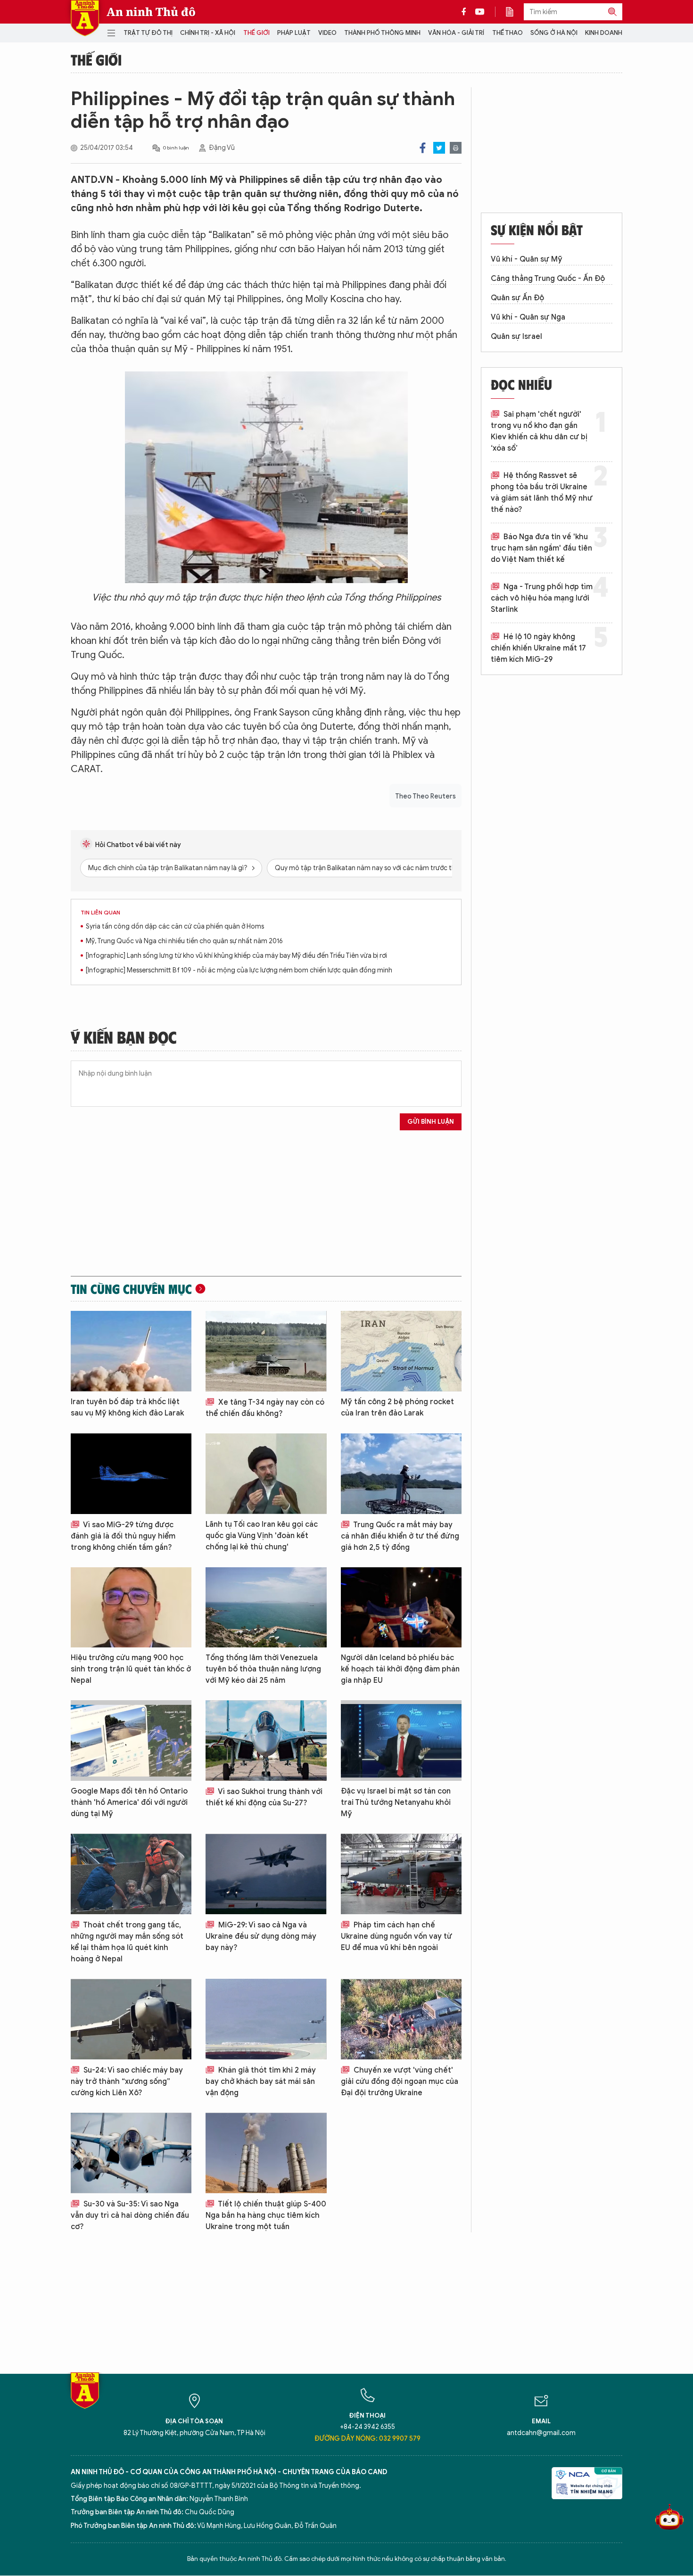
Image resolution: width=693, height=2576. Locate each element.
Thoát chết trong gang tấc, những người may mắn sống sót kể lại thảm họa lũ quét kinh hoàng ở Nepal (127, 1942)
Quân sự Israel (516, 337)
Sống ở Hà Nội (554, 33)
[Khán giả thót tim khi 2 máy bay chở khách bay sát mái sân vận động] (266, 2019)
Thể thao (507, 33)
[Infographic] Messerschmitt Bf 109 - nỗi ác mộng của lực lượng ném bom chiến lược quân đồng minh (239, 970)
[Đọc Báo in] (514, 12)
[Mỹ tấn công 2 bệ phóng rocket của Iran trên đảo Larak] (401, 1351)
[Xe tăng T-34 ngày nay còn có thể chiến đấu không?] (266, 1351)
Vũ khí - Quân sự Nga (528, 317)
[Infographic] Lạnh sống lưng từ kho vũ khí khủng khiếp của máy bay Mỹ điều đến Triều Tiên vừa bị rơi (236, 956)
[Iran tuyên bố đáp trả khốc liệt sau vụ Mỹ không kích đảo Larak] (131, 1351)
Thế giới (256, 33)
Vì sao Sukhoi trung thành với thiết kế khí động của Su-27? (264, 1797)
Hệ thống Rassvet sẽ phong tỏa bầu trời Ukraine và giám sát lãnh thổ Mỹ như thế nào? (542, 493)
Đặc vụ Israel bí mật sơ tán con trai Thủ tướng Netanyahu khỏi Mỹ (396, 1802)
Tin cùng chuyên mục (131, 1289)
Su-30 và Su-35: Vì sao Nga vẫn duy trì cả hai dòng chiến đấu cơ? (130, 2215)
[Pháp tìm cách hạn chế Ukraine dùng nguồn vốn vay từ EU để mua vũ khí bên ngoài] (401, 1874)
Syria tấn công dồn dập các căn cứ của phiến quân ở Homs (175, 926)
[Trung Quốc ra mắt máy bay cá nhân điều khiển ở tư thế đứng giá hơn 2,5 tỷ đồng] (401, 1474)
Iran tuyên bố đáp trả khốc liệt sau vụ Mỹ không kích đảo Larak (127, 1407)
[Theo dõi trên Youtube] (480, 12)
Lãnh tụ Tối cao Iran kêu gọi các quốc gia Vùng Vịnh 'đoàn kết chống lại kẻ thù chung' (262, 1536)
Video (327, 33)
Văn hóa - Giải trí (456, 33)
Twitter (439, 148)
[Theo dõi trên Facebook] (466, 12)
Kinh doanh (604, 33)
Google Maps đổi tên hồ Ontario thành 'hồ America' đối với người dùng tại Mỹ (129, 1802)
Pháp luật (294, 33)
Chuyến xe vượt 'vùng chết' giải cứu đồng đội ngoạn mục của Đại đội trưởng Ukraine (400, 2082)
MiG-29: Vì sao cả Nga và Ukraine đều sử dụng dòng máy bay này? (261, 1936)
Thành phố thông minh (382, 33)
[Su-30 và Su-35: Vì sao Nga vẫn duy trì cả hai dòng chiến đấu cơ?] (131, 2153)
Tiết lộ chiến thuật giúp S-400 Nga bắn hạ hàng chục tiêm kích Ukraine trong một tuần (266, 2215)
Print (456, 148)
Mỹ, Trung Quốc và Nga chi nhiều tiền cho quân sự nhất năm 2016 (184, 941)
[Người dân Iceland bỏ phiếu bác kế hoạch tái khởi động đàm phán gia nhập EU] (401, 1608)
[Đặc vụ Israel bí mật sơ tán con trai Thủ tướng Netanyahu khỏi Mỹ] (401, 1741)
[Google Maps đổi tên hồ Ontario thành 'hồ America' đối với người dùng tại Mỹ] (131, 1741)
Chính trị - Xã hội (208, 33)
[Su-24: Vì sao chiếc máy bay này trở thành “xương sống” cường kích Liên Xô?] (131, 2019)
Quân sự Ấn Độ (517, 298)
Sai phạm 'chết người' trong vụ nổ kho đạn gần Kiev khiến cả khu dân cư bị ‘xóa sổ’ (539, 431)
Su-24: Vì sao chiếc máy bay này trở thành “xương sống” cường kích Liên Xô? (127, 2082)
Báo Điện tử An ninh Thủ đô (85, 18)
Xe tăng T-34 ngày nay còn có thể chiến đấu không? (265, 1408)
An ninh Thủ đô (151, 12)
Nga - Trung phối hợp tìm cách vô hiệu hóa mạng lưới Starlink (542, 598)
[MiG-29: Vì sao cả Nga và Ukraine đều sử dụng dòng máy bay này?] (266, 1874)
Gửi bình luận (431, 1122)
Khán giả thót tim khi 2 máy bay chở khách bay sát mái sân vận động (261, 2082)
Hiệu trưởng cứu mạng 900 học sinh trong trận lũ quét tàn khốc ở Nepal (131, 1669)
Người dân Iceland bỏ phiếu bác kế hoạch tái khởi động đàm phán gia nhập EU (400, 1669)
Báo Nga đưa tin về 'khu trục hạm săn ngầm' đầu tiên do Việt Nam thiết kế (541, 548)
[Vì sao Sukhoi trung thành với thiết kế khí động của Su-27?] (266, 1741)
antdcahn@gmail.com (541, 2433)
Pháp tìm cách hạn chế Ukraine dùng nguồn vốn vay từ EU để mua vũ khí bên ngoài (396, 1936)
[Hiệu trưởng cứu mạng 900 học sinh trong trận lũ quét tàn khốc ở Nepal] (131, 1608)
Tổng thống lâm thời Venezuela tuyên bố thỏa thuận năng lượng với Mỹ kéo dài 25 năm (263, 1669)
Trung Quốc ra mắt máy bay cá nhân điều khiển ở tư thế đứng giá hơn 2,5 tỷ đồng (400, 1536)
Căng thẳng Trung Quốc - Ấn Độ (548, 279)
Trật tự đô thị (148, 33)
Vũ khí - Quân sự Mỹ (527, 259)
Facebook (423, 148)
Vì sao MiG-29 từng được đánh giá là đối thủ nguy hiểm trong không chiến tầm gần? (123, 1536)
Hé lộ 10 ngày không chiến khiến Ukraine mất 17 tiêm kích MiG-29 (538, 648)
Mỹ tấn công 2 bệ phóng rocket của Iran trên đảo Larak (397, 1407)
